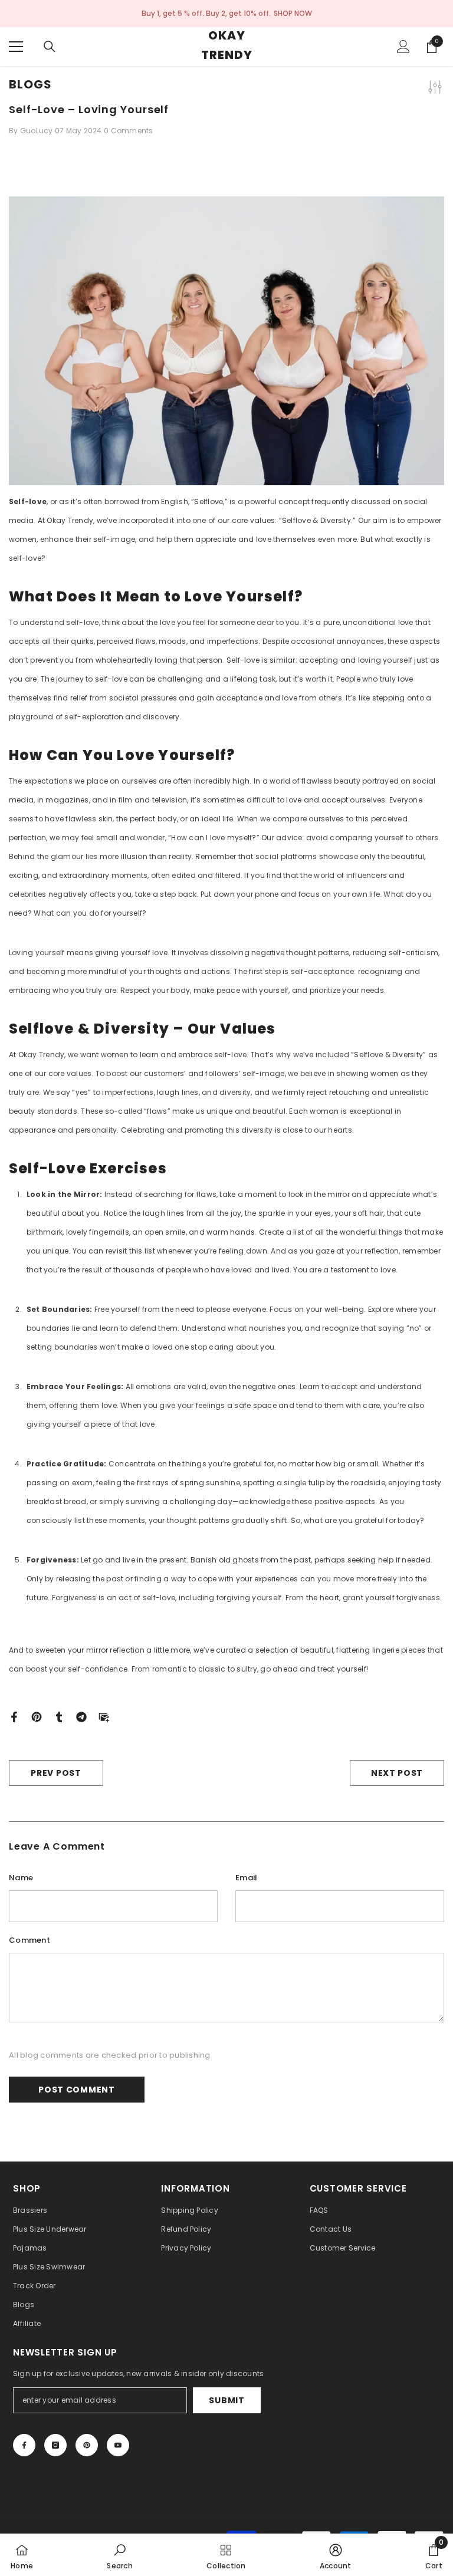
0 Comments (129, 131)
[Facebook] (14, 1716)
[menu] (16, 47)
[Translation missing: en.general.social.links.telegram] (81, 1716)
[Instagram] (55, 2445)
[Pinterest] (37, 1716)
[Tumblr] (59, 1716)
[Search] (50, 47)
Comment (29, 1940)
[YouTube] (118, 2445)
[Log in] (403, 47)
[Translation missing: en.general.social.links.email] (104, 1716)
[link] (120, 2555)
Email (246, 1878)
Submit (226, 2400)
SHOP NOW (293, 13)
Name (21, 1878)
